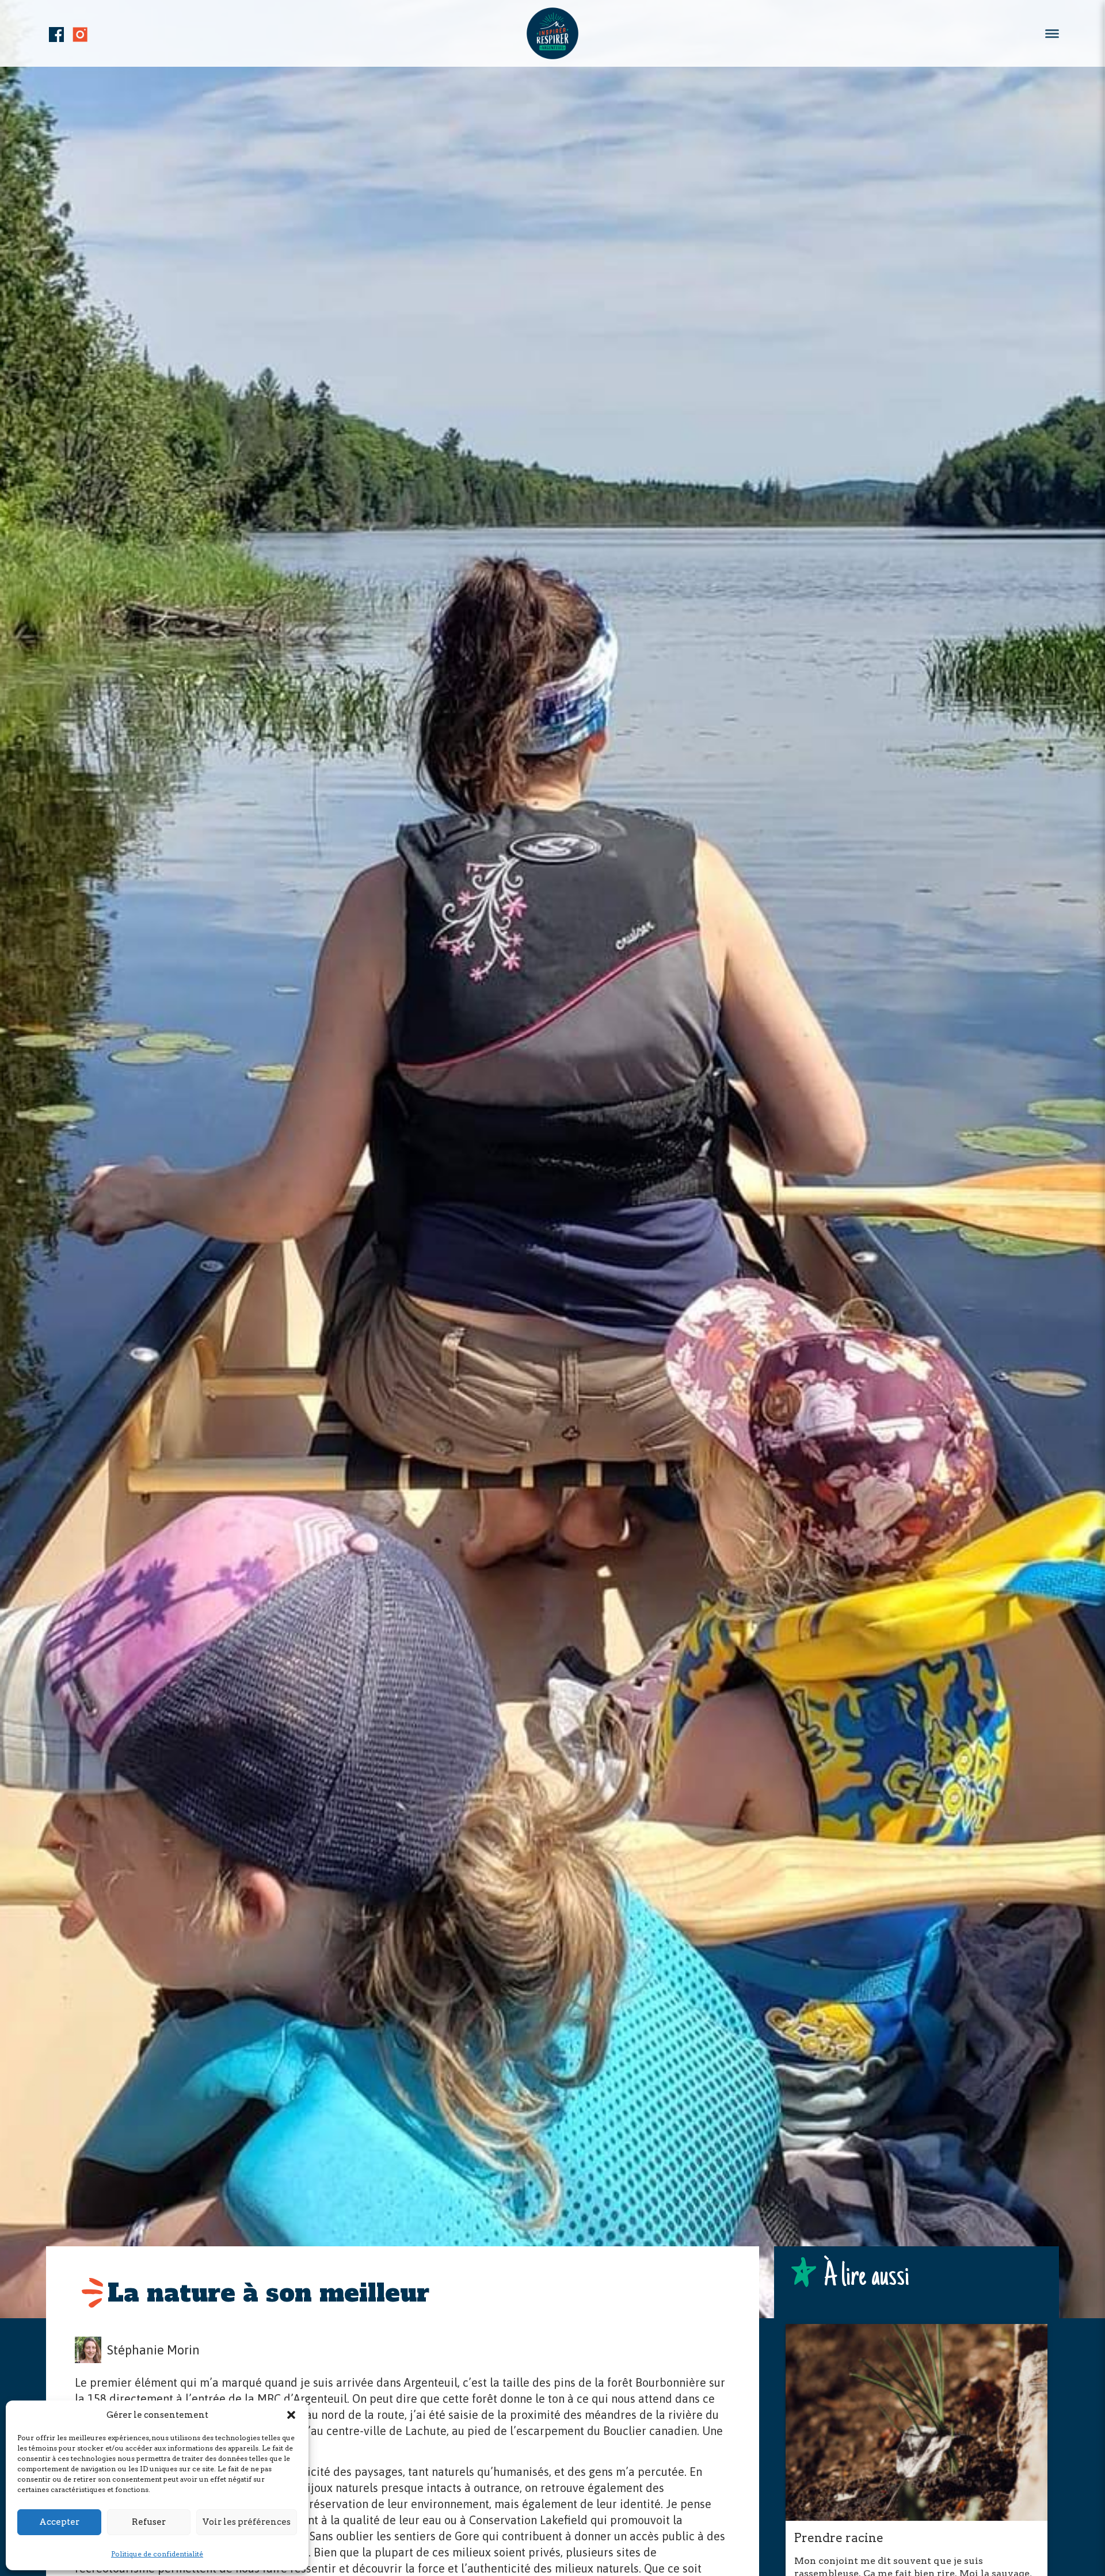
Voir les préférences (247, 2522)
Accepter (59, 2522)
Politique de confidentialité (157, 2554)
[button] (291, 2415)
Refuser (149, 2522)
